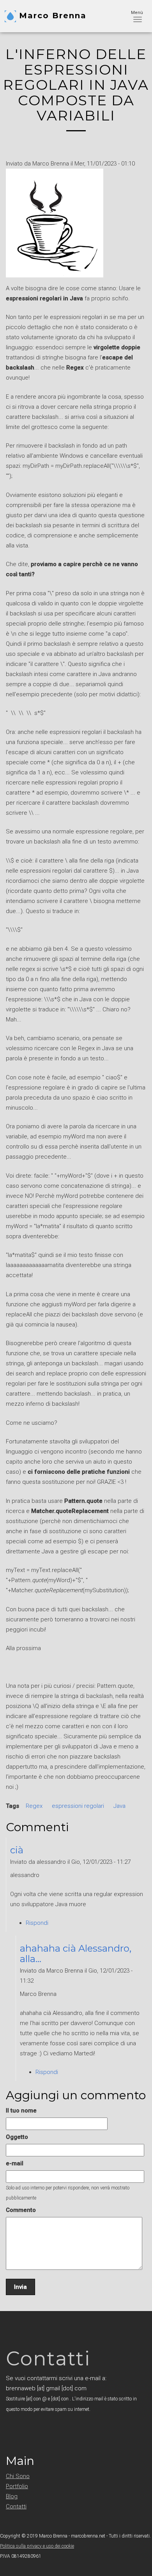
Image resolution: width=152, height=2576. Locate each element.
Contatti (16, 2506)
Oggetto (17, 2137)
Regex (34, 1806)
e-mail (15, 2163)
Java (119, 1806)
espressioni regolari (78, 1806)
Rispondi (37, 1923)
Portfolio (17, 2486)
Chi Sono (18, 2476)
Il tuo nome (21, 2111)
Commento (21, 2210)
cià (17, 1850)
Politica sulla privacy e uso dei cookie (37, 2546)
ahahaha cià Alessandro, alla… (76, 1953)
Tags (12, 1806)
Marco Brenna (53, 16)
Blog (12, 2496)
